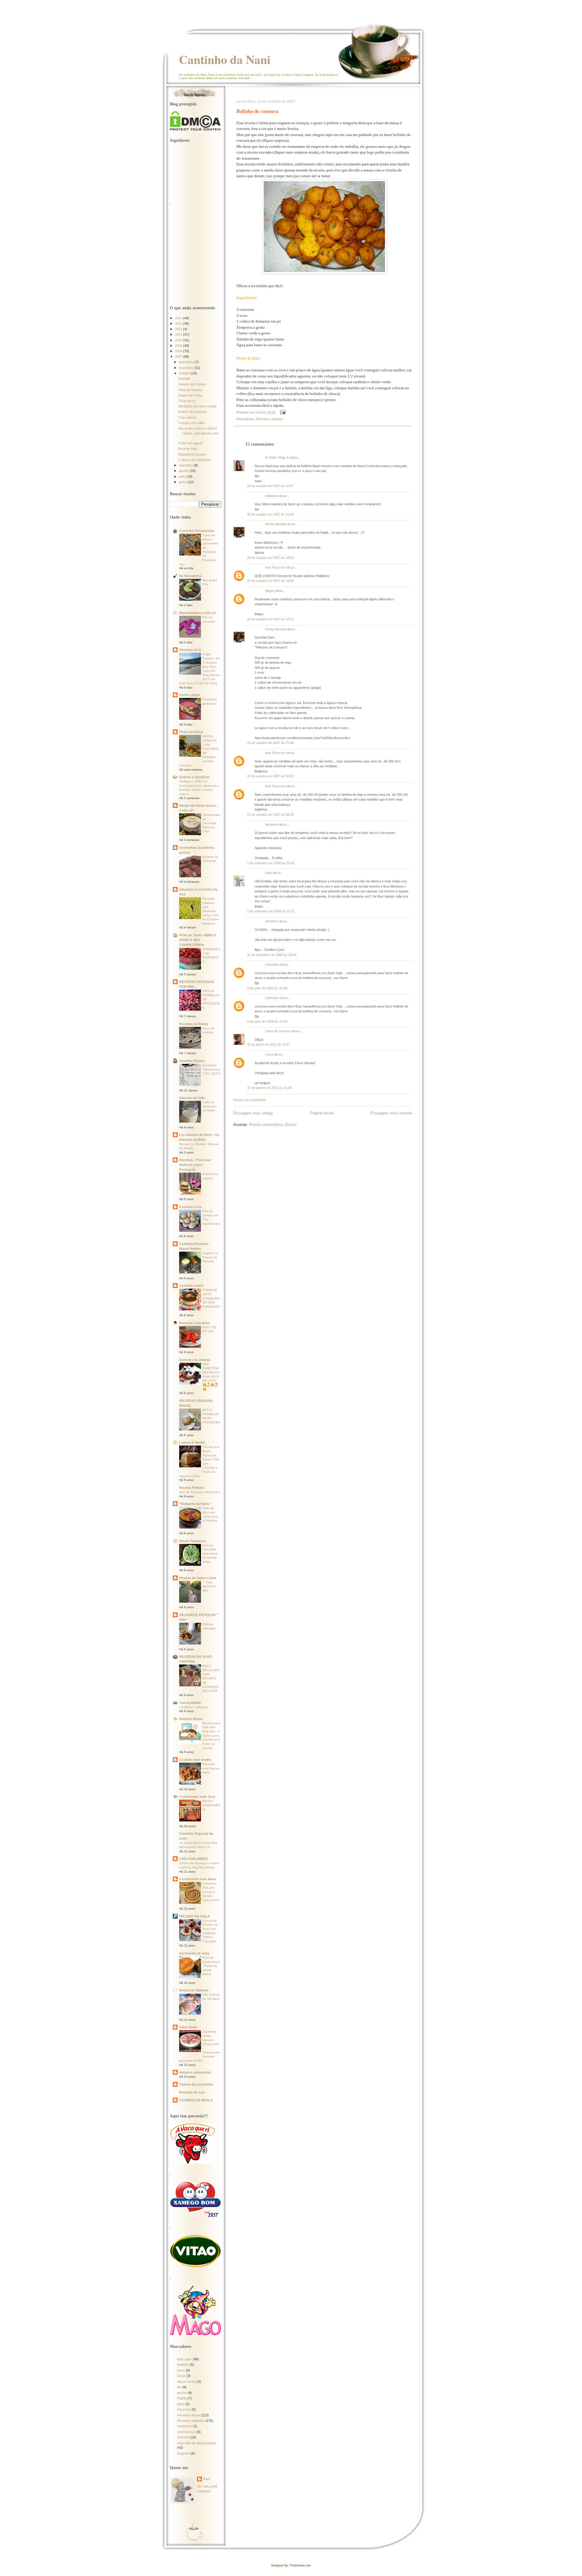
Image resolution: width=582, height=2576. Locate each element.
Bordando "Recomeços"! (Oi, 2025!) (211, 1069)
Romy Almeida (276, 524)
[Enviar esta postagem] (282, 412)
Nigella (182, 2398)
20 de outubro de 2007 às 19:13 (270, 619)
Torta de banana (190, 390)
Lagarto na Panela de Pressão (210, 1257)
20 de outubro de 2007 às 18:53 (270, 558)
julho (183, 476)
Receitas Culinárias (194, 1323)
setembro (186, 465)
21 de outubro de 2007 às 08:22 (270, 776)
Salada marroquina (192, 384)
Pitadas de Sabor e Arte (198, 1578)
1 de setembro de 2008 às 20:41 (271, 863)
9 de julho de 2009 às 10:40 (267, 1021)
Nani (269, 873)
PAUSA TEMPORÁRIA (211, 1805)
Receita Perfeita (192, 1488)
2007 (179, 357)
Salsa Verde (188, 2027)
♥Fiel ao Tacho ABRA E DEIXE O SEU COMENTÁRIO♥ (198, 940)
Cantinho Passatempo (197, 531)
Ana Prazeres (275, 567)
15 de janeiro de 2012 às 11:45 (269, 1088)
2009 (179, 346)
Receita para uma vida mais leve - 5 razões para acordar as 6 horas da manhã (211, 1736)
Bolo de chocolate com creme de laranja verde (210, 1554)
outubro (185, 373)
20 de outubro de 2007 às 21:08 (270, 743)
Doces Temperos (192, 1541)
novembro (187, 368)
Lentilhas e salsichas (194, 1707)
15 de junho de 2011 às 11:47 (268, 1044)
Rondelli (184, 379)
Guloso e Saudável (194, 777)
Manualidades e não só (197, 613)
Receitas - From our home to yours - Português (195, 1165)
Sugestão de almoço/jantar (197, 2443)
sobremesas (186, 2432)
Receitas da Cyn (192, 2092)
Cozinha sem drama (195, 1760)
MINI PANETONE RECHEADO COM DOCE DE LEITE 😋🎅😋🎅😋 (211, 1377)
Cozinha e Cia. (191, 1207)
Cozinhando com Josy (197, 1797)
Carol (269, 1054)
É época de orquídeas (194, 460)
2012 (179, 329)
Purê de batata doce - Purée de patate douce (211, 1966)
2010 (179, 340)
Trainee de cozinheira (196, 2084)
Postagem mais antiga (253, 1113)
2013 (179, 324)
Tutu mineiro (187, 417)
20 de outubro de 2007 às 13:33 (270, 514)
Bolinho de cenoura (192, 412)
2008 (179, 351)
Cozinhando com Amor (198, 1879)
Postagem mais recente (391, 1113)
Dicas (181, 2376)
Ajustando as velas (194, 1953)
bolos (181, 2370)
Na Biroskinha (190, 576)
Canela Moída (190, 1703)
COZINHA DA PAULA (196, 2100)
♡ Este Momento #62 (209, 1586)
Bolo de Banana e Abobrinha (200, 1492)
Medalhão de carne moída (197, 406)
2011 (179, 334)
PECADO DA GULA (194, 1916)
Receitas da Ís (190, 650)
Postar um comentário (250, 1100)
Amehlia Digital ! (192, 1061)
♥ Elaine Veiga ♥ (277, 457)
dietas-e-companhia (195, 2072)
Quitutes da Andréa (195, 1360)
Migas (270, 591)
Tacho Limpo (190, 695)
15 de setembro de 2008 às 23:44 (272, 955)
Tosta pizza (187, 401)
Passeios (184, 2409)
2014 (179, 318)
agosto (184, 471)
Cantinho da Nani (225, 59)
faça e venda (187, 2382)
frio (179, 2387)
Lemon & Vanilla (192, 1442)
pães (181, 2404)
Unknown (272, 964)
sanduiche (185, 2426)
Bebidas (183, 2365)
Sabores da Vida (192, 1098)
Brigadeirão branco (192, 454)
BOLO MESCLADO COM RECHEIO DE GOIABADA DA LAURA (211, 1678)
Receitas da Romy (194, 1024)
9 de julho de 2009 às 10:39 (267, 988)
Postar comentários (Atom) (273, 1125)
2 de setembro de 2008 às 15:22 (271, 911)
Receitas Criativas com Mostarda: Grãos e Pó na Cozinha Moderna (211, 911)
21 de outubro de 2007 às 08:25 (270, 815)
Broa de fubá (188, 449)
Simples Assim (191, 1719)
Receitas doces (189, 2415)
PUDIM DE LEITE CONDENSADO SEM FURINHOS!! (211, 1298)
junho (183, 482)
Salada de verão (190, 395)
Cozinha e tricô (191, 1286)
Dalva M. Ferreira (278, 1031)
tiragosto (183, 2453)
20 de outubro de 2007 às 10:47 (270, 486)
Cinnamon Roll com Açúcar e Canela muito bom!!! (211, 1892)
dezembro (187, 362)
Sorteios (183, 2437)
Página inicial (322, 1113)
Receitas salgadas (270, 419)
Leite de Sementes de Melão (210, 1106)
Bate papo (184, 2359)
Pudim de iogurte (191, 443)
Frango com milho (191, 423)
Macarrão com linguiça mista (211, 1768)
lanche (182, 2393)
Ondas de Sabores (194, 1990)
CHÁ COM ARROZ (194, 1859)
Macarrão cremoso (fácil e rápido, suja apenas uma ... (199, 433)
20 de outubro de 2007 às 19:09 (270, 581)
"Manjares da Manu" (195, 1504)
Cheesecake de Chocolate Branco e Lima (211, 823)
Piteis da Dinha (191, 732)
